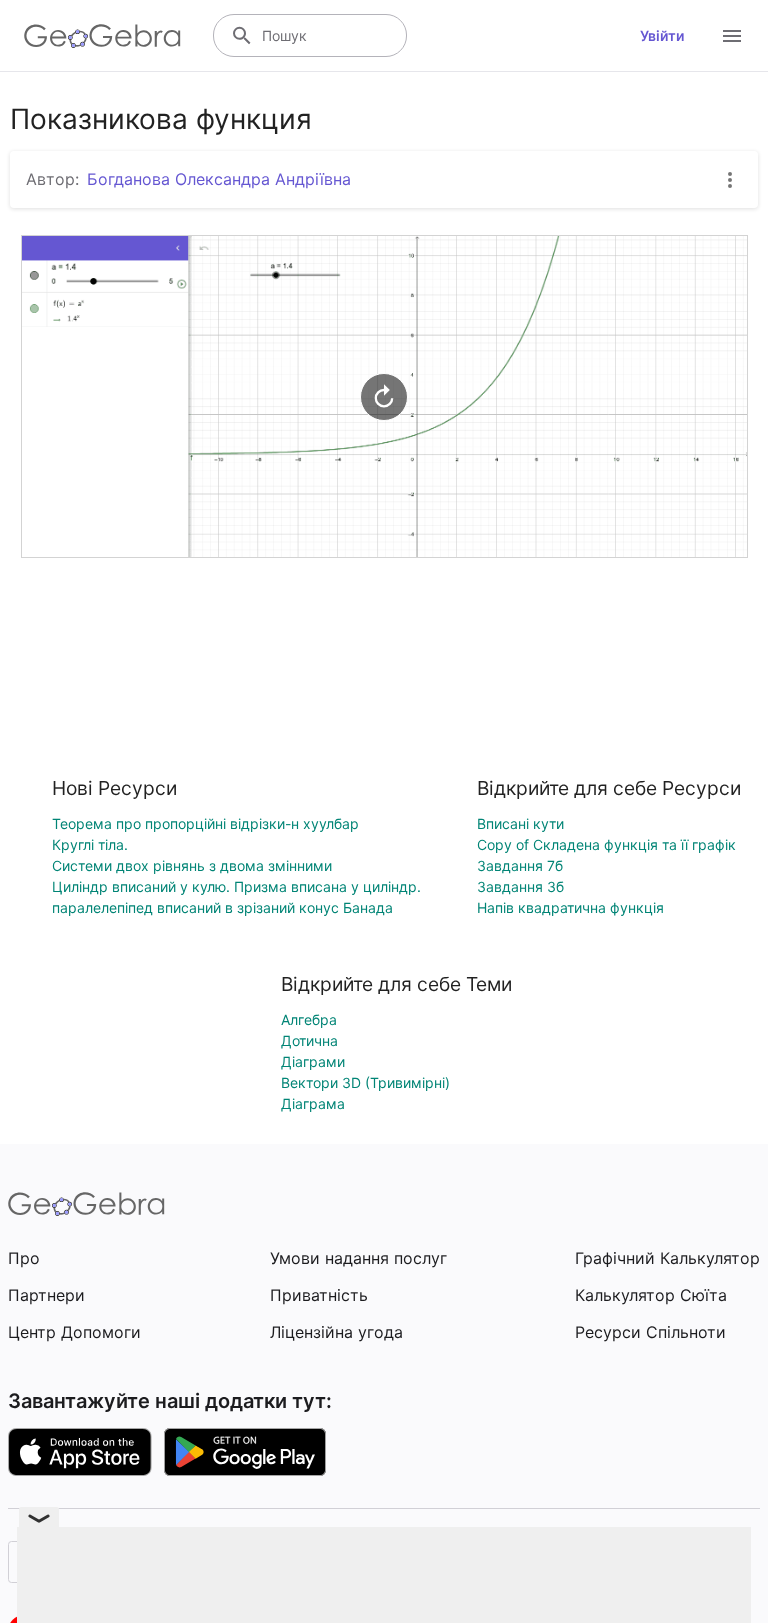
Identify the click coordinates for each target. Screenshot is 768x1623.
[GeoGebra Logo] (102, 36)
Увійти (662, 35)
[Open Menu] (732, 36)
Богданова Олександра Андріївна (219, 179)
